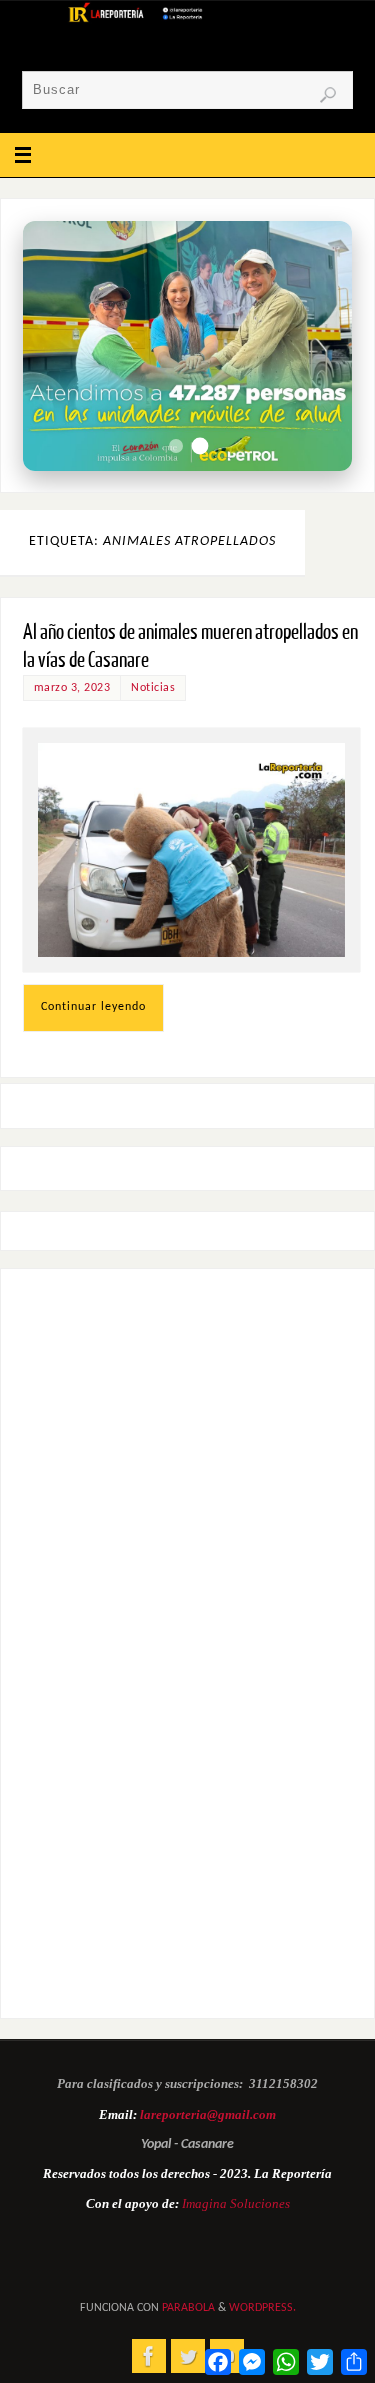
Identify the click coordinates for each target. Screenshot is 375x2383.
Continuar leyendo (93, 1007)
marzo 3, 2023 (72, 688)
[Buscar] (328, 95)
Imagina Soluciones (236, 2203)
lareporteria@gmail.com (208, 2114)
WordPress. (262, 2308)
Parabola (188, 2308)
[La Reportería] (149, 2356)
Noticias (153, 688)
